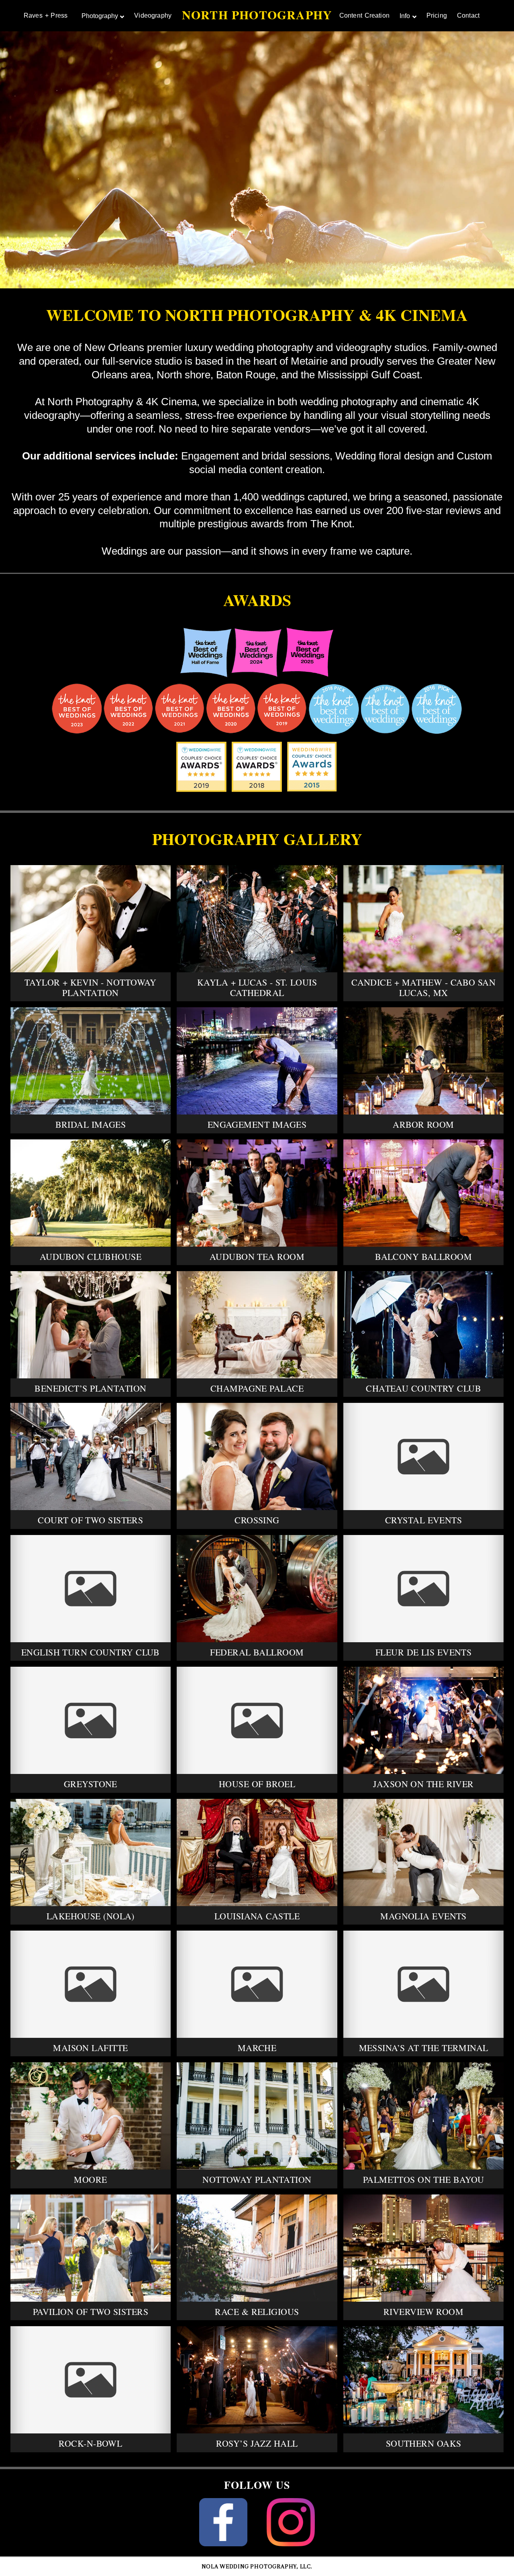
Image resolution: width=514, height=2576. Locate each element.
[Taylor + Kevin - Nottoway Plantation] (91, 919)
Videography (153, 15)
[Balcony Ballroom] (424, 1193)
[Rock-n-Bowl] (91, 2380)
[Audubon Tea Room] (257, 1193)
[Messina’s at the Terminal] (424, 1984)
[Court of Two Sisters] (91, 1456)
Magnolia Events (423, 1916)
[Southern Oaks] (424, 2380)
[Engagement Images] (257, 1061)
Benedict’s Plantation (90, 1388)
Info (405, 16)
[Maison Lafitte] (91, 1984)
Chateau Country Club (423, 1388)
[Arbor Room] (424, 1061)
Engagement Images (257, 1124)
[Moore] (91, 2116)
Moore (90, 2179)
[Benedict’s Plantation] (91, 1325)
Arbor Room (423, 1124)
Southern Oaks (424, 2443)
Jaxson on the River (423, 1784)
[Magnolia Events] (424, 1852)
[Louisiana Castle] (257, 1852)
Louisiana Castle (257, 1916)
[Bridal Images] (91, 1061)
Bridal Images (91, 1124)
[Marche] (257, 1984)
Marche (257, 2048)
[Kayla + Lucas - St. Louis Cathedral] (257, 919)
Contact (468, 15)
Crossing (257, 1520)
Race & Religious (257, 2312)
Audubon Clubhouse (91, 1256)
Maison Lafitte (90, 2048)
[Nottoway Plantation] (257, 2116)
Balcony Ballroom (423, 1256)
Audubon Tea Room (257, 1256)
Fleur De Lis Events (423, 1652)
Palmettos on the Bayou (424, 2179)
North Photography (257, 14)
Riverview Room (423, 2312)
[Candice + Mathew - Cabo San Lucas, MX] (424, 919)
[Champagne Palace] (257, 1325)
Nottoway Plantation (257, 2179)
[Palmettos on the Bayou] (424, 2116)
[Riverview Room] (424, 2248)
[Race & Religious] (257, 2248)
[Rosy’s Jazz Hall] (257, 2380)
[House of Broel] (257, 1720)
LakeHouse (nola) (91, 1916)
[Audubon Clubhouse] (91, 1193)
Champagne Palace (257, 1388)
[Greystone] (91, 1720)
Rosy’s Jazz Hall (257, 2443)
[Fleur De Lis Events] (424, 1589)
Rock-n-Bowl (90, 2443)
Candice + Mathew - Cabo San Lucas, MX (423, 987)
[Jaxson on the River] (424, 1720)
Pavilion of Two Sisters (91, 2312)
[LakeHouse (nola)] (91, 1852)
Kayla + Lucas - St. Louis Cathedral (257, 987)
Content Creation (364, 15)
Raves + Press (46, 15)
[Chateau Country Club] (424, 1325)
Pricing (437, 15)
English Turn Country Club (91, 1652)
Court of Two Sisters (90, 1520)
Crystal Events (423, 1520)
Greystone (91, 1784)
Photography (100, 16)
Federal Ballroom (257, 1652)
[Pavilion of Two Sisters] (91, 2248)
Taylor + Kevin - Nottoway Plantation (91, 987)
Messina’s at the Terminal (424, 2048)
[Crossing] (257, 1456)
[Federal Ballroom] (257, 1589)
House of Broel (257, 1784)
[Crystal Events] (424, 1456)
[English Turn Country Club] (91, 1589)
